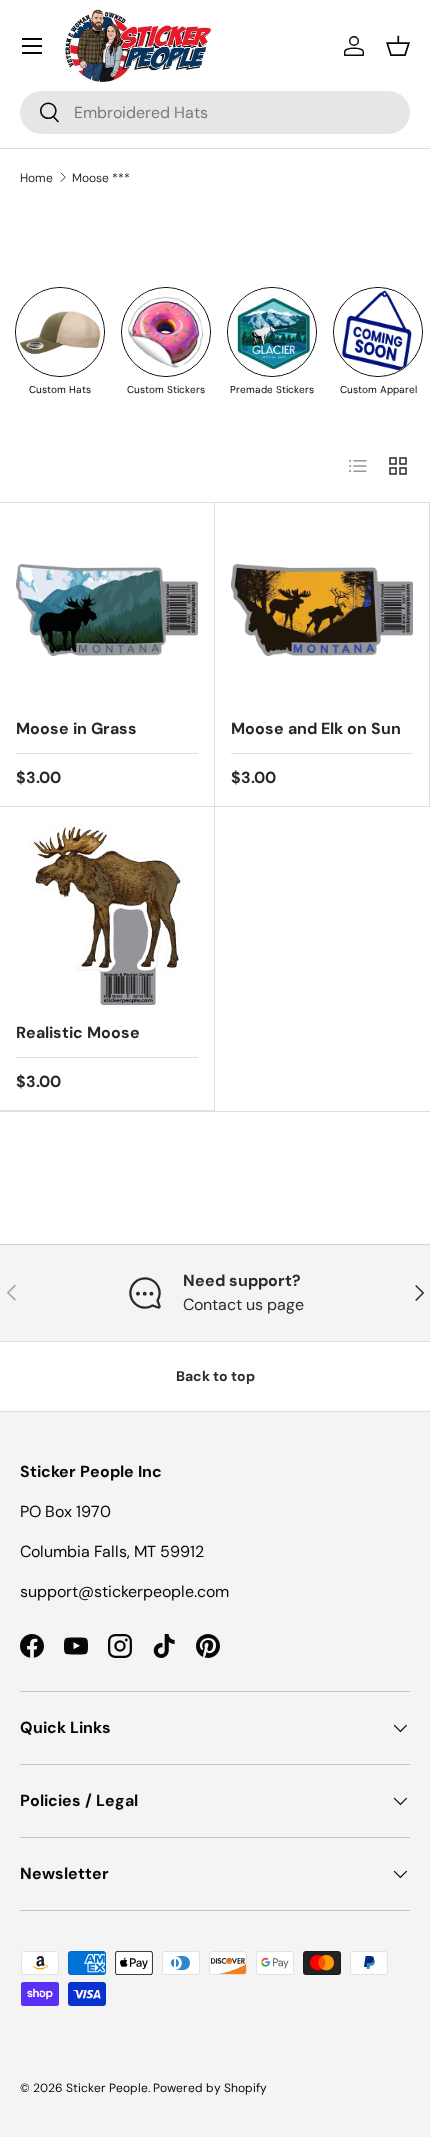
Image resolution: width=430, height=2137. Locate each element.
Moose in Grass (76, 728)
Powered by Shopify (210, 2088)
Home (36, 178)
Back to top (215, 1376)
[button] (398, 46)
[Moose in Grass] (107, 610)
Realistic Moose (78, 1032)
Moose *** (101, 178)
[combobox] (215, 112)
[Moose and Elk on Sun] (322, 610)
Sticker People (107, 2088)
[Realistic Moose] (107, 914)
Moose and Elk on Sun (316, 728)
